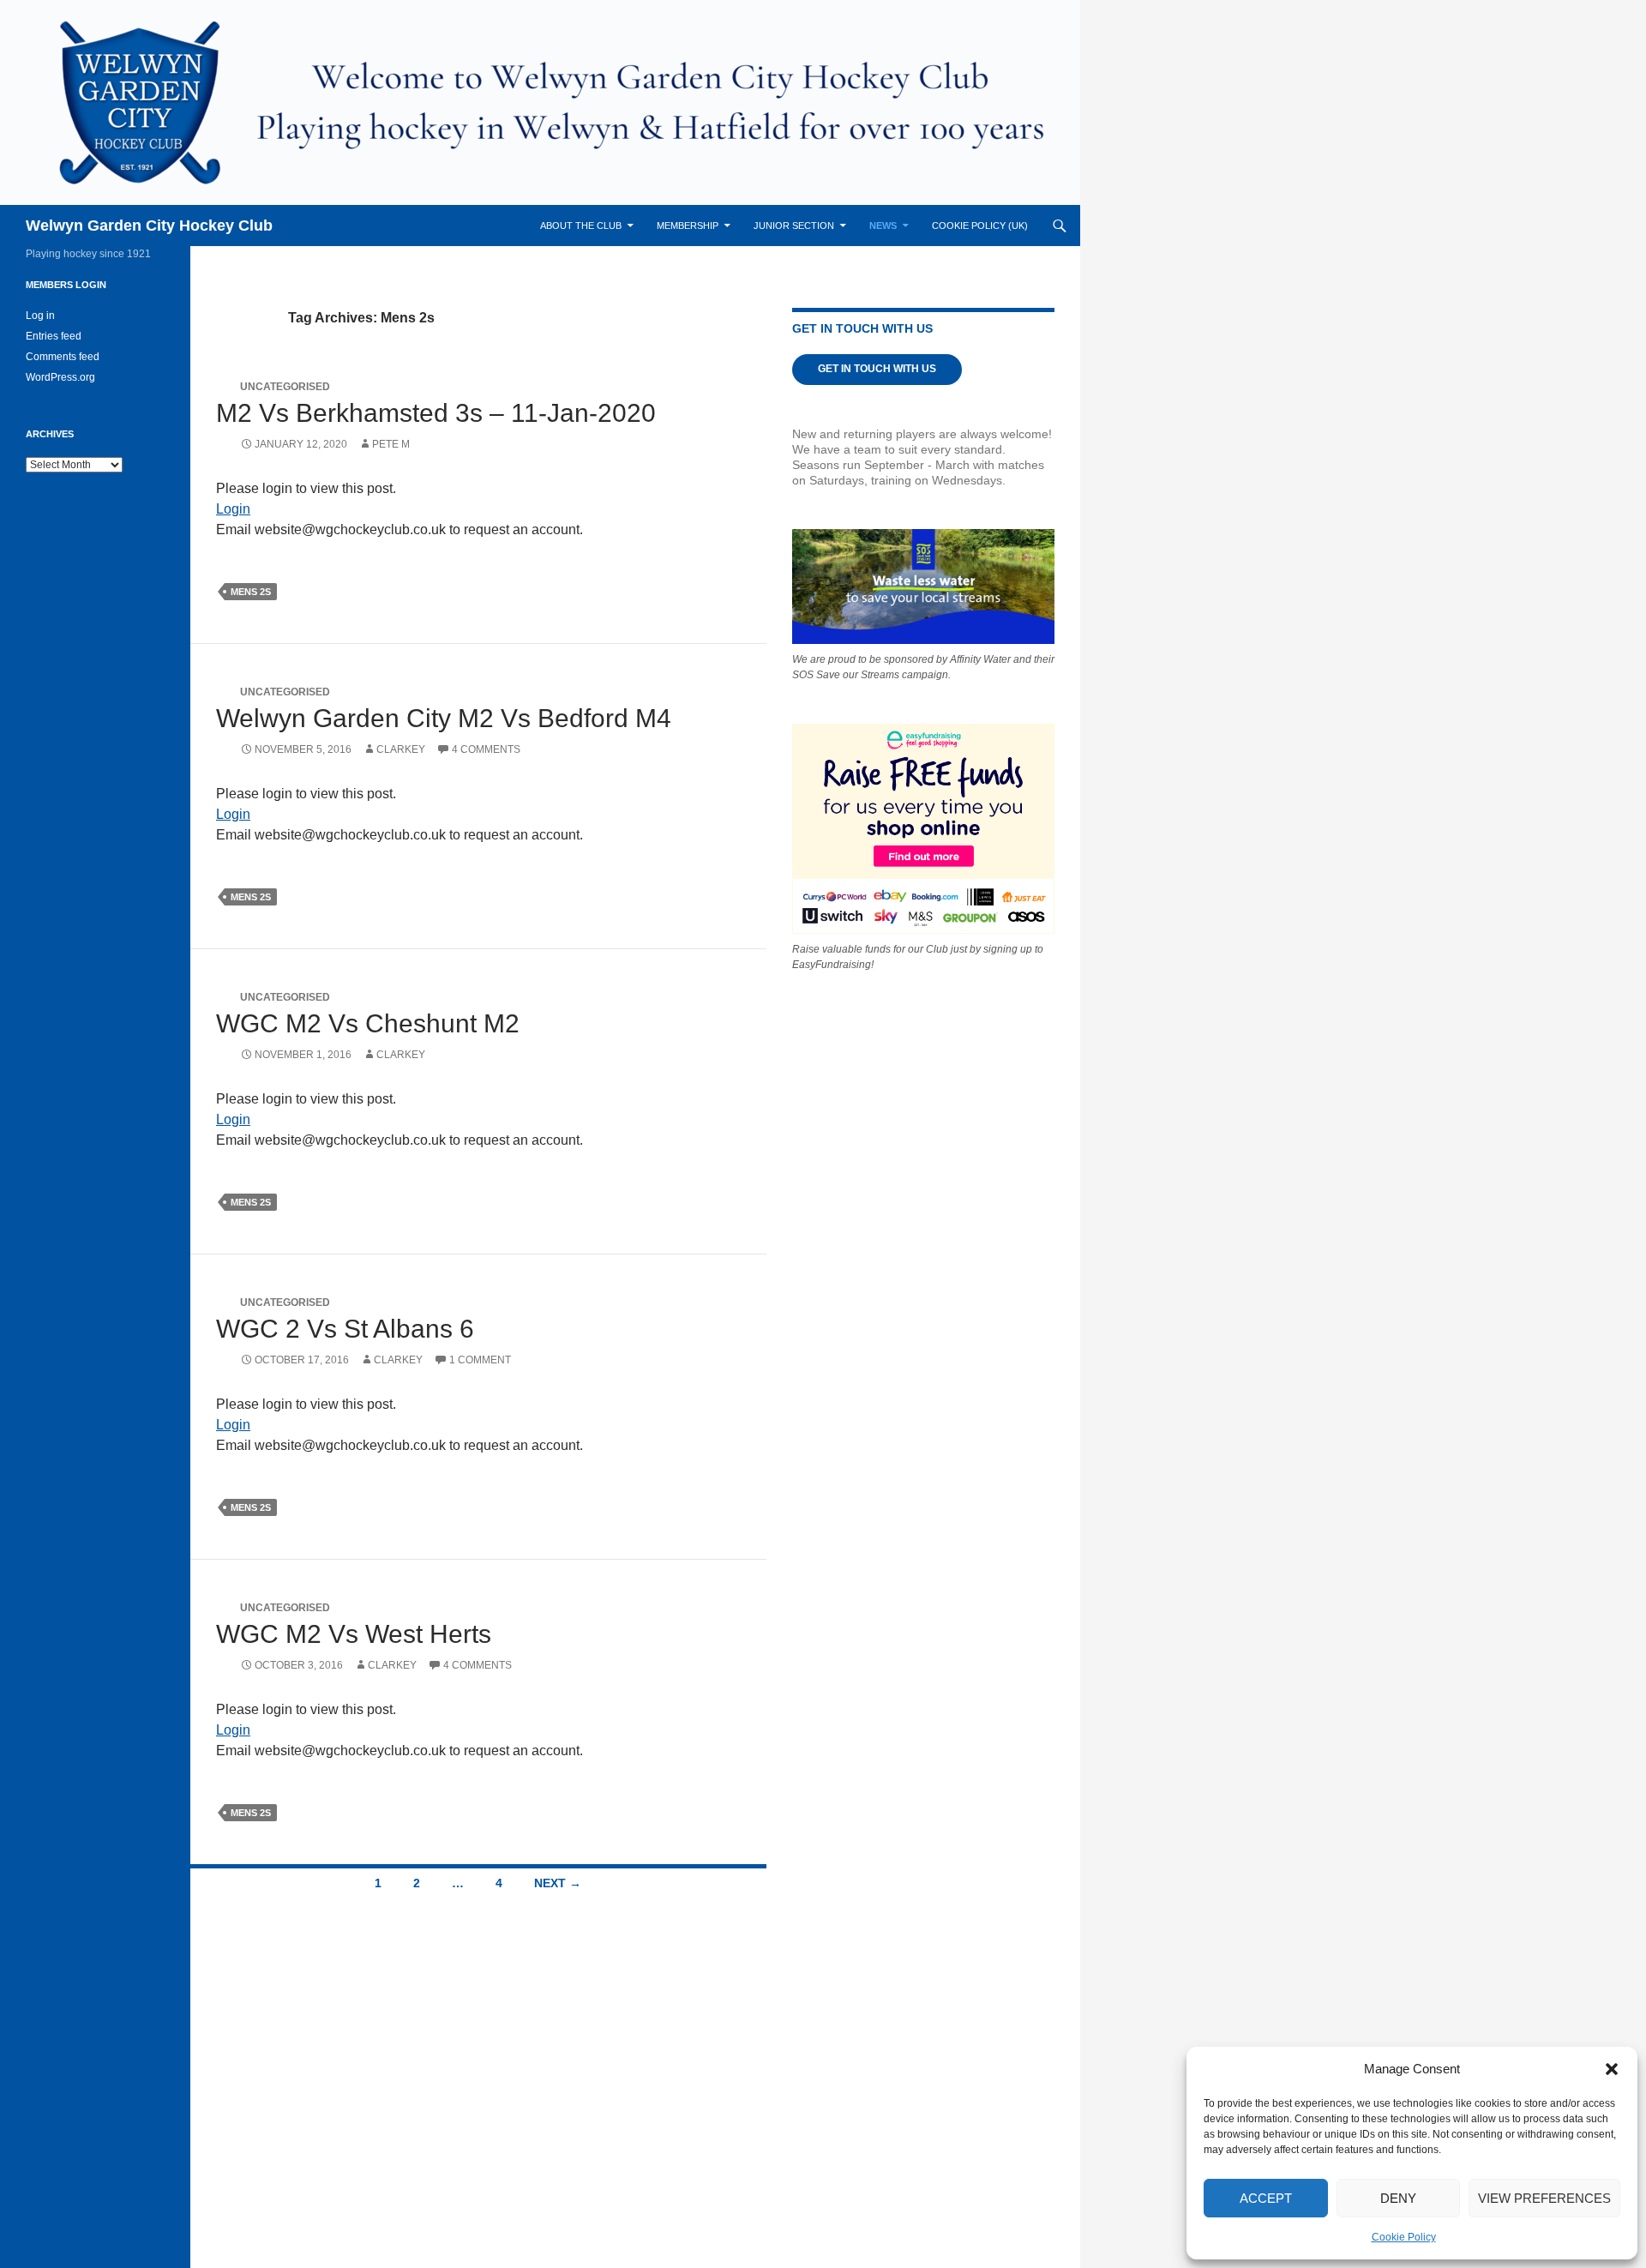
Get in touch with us (877, 369)
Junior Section (794, 226)
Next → (558, 1883)
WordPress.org (60, 377)
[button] (1612, 2069)
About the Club (581, 226)
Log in (40, 316)
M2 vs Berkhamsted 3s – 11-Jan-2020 (436, 413)
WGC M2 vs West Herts (354, 1634)
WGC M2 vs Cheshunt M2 (368, 1023)
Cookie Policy (1404, 2237)
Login (233, 509)
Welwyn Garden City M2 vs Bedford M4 (444, 718)
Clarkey (401, 749)
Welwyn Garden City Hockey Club (149, 226)
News (883, 226)
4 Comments (486, 749)
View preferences (1544, 2198)
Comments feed (63, 357)
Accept (1266, 2198)
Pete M (391, 444)
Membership (688, 226)
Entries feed (54, 336)
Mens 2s (251, 592)
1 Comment (480, 1360)
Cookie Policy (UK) (980, 226)
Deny (1398, 2198)
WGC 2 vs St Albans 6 (345, 1329)
